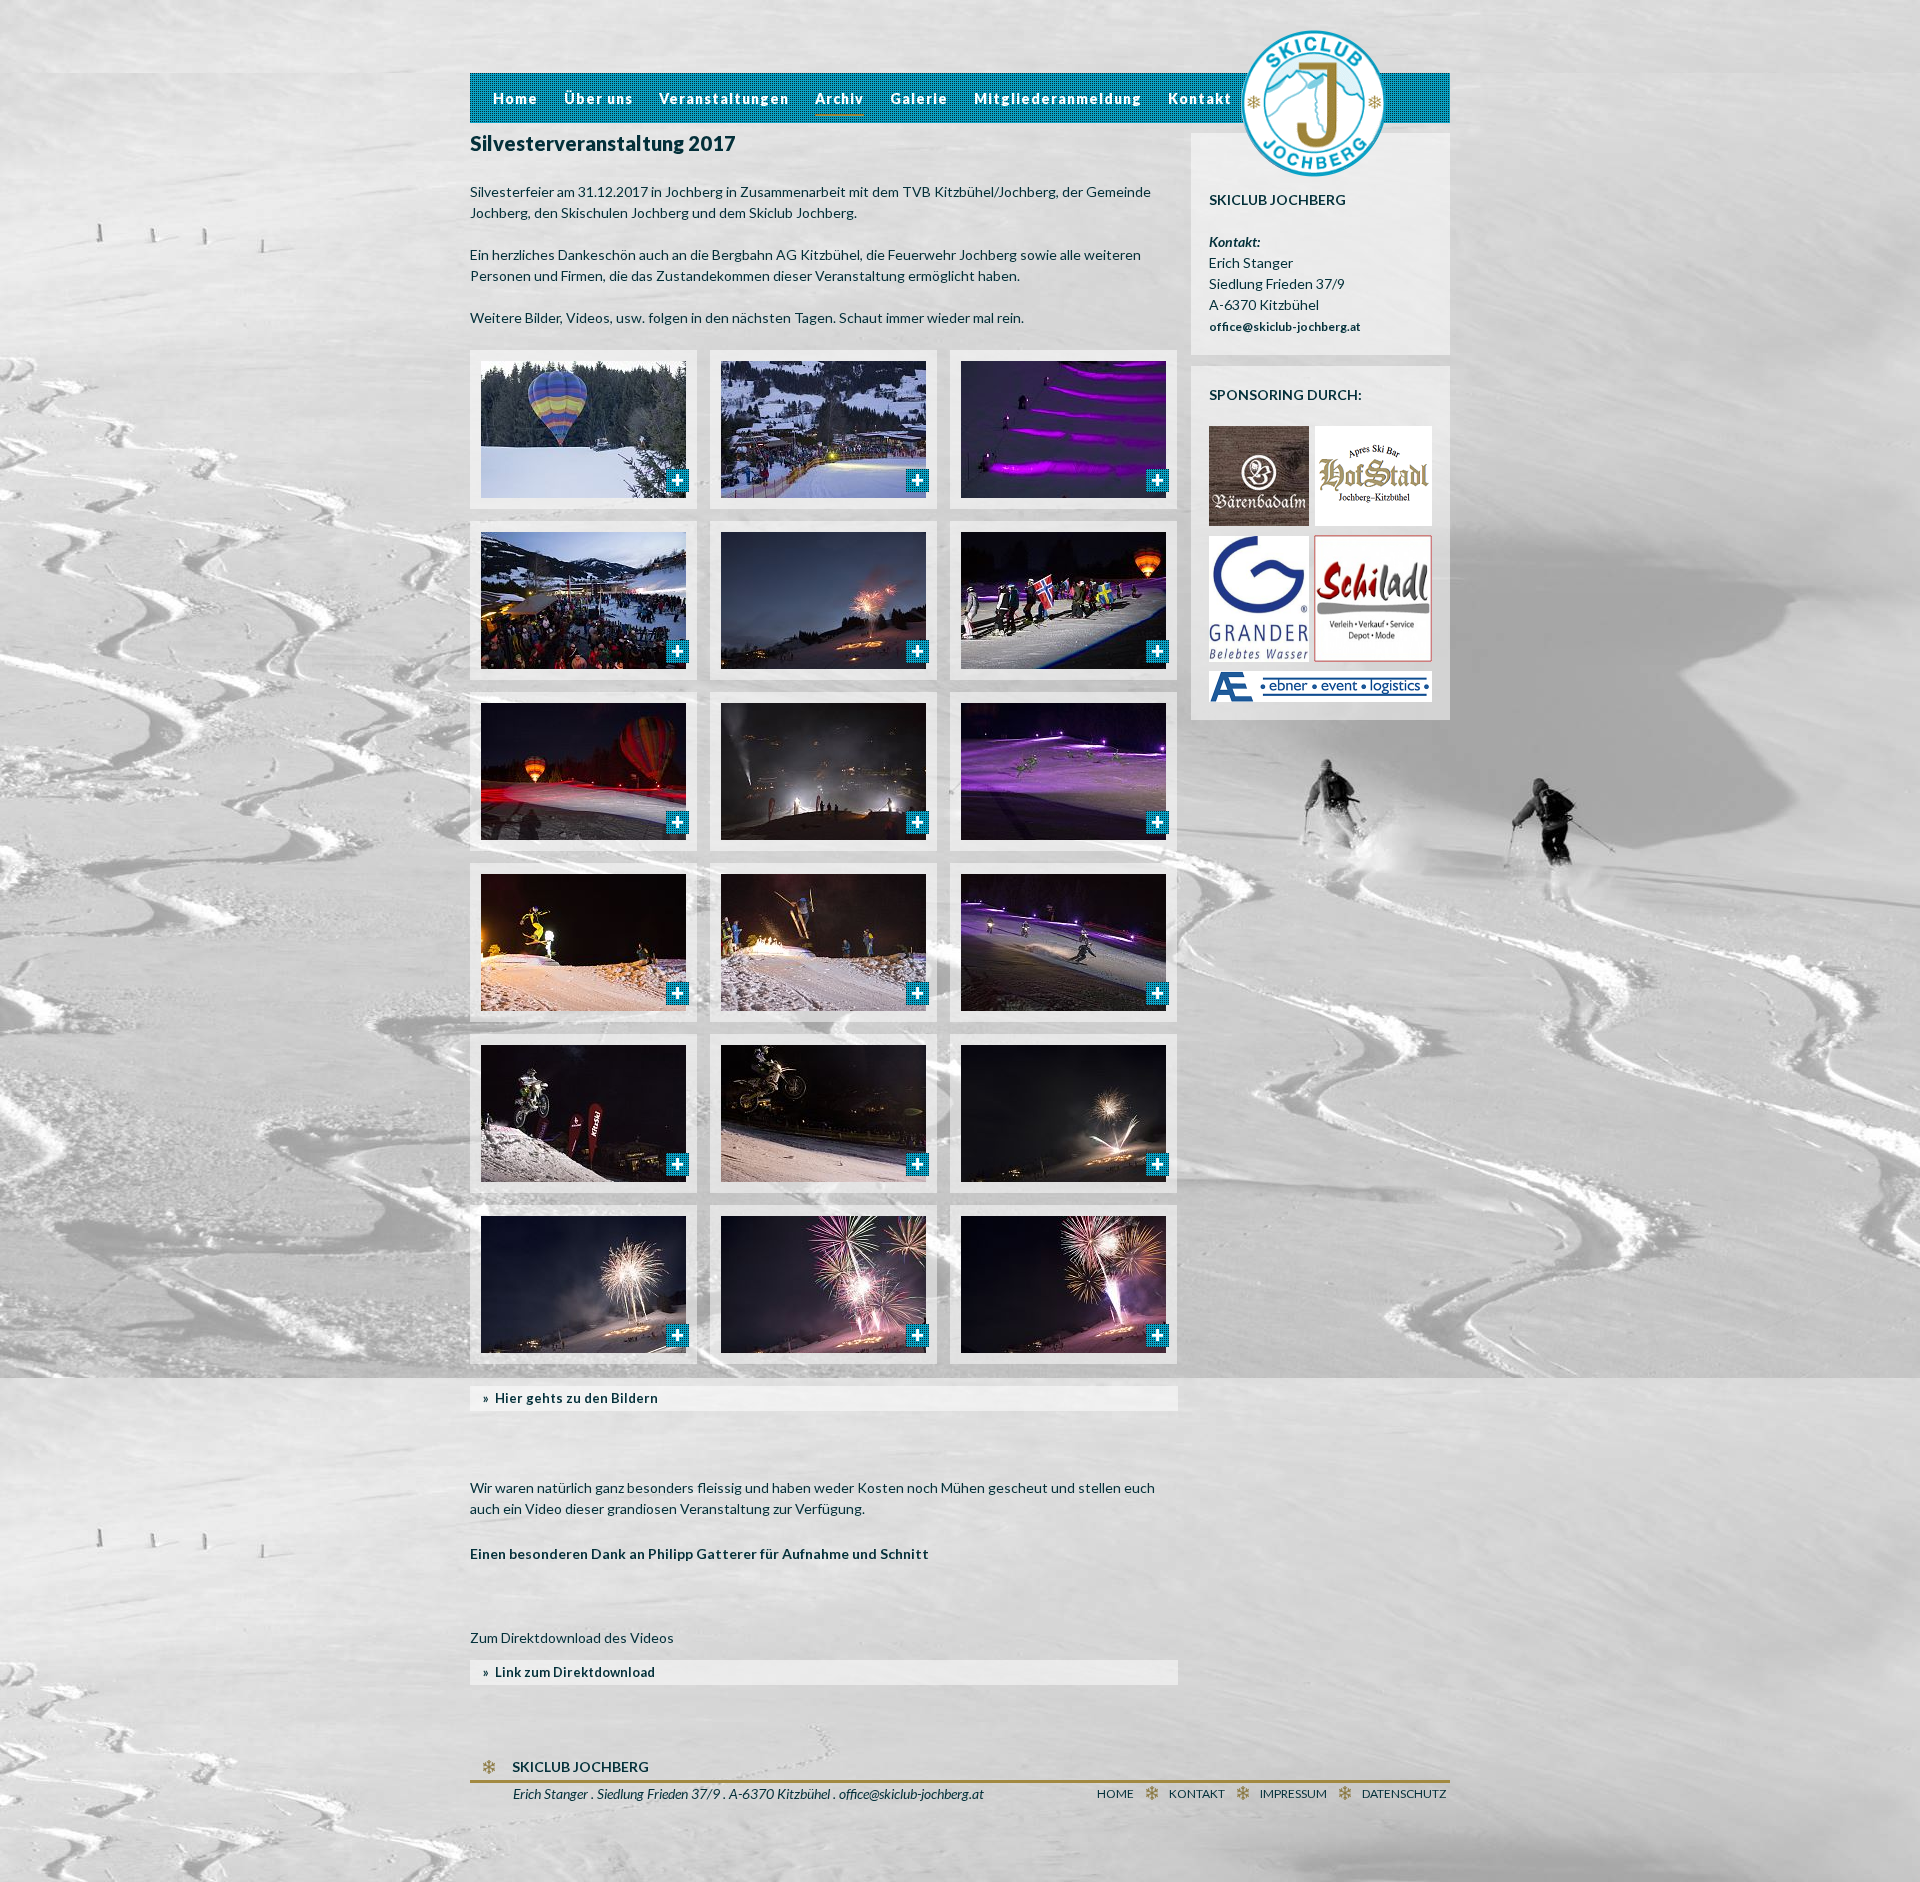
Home (515, 98)
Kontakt (1200, 98)
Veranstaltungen (724, 98)
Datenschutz (1404, 1793)
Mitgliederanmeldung (1058, 98)
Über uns (598, 98)
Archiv (839, 98)
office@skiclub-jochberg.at (1285, 326)
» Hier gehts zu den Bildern (570, 1398)
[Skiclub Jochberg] (1314, 106)
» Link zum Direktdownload (569, 1672)
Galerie (919, 98)
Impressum (1293, 1793)
